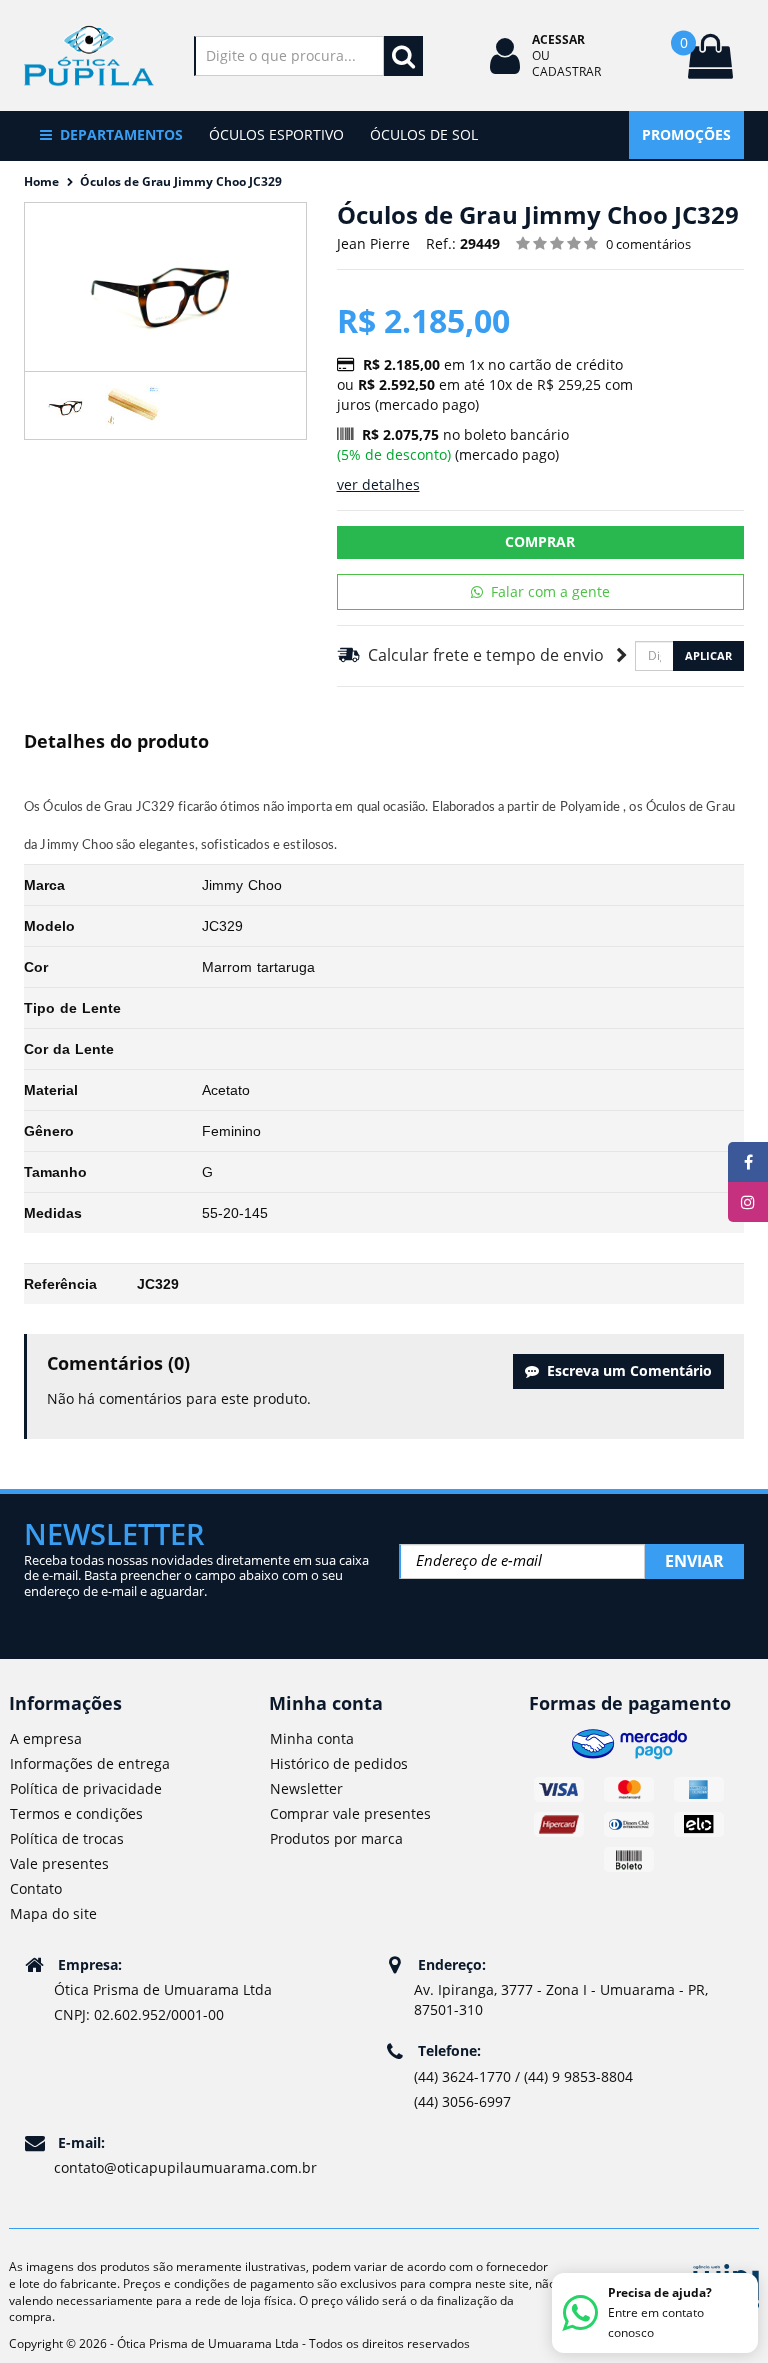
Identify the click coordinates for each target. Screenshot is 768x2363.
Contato (36, 1888)
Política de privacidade (86, 1788)
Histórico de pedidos (339, 1763)
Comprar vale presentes (350, 1813)
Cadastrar (566, 71)
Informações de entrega (90, 1763)
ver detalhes (378, 484)
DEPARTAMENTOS (121, 134)
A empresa (46, 1738)
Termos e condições (76, 1813)
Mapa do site (53, 1913)
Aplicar (708, 655)
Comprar (540, 541)
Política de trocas (67, 1838)
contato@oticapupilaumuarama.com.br (185, 2167)
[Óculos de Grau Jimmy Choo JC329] (66, 405)
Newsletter (306, 1788)
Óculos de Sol (424, 134)
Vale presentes (59, 1863)
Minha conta (312, 1738)
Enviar (694, 1561)
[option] (66, 405)
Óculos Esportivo (276, 134)
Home (41, 181)
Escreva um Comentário (625, 1370)
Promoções (686, 134)
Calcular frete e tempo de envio (482, 655)
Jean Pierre (373, 243)
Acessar (558, 39)
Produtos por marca (336, 1838)
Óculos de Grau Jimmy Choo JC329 (181, 181)
